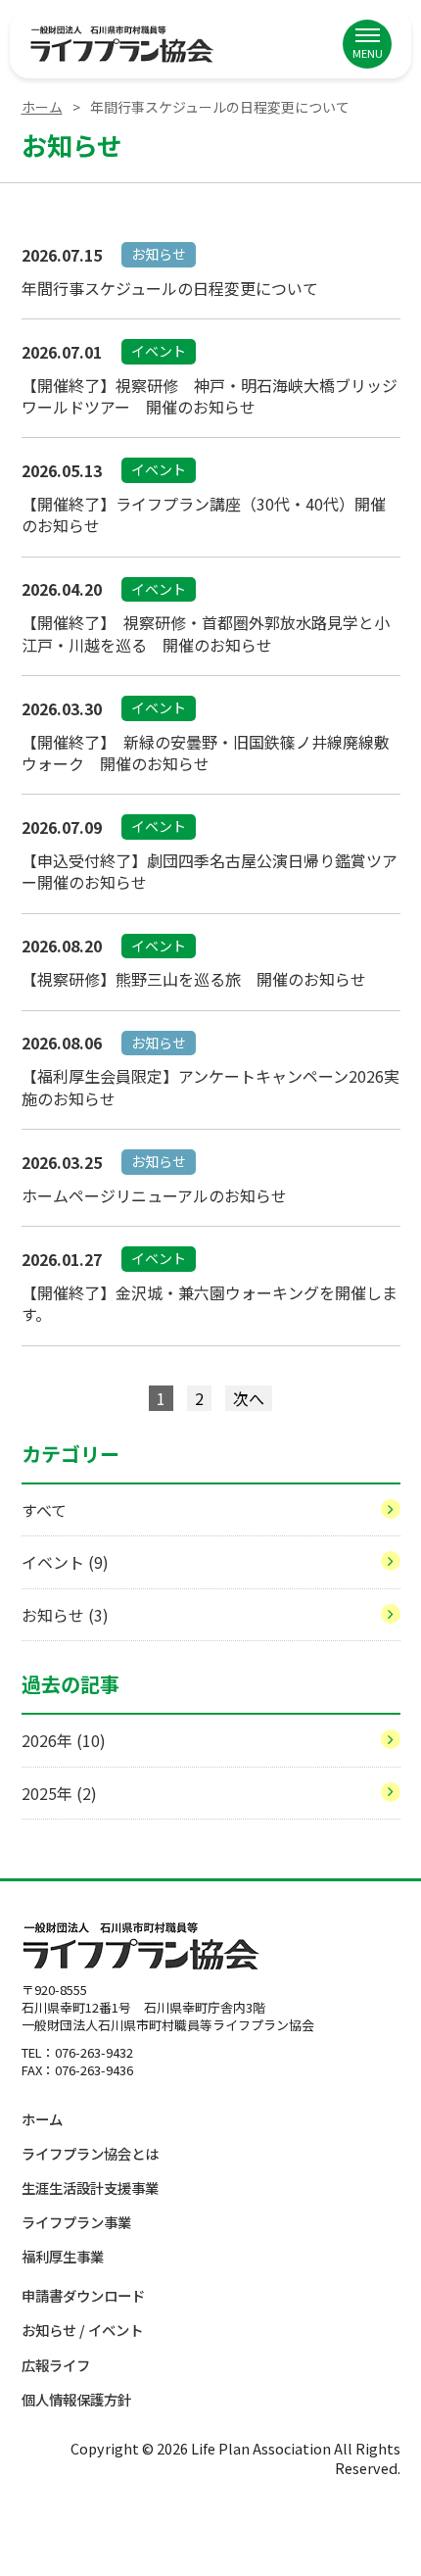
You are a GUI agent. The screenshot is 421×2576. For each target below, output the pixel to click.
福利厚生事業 (63, 2256)
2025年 (59, 1793)
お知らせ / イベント (82, 2330)
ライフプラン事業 (76, 2222)
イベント (65, 1562)
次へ (249, 1398)
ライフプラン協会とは (90, 2153)
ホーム (42, 107)
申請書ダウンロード (83, 2295)
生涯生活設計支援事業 (90, 2187)
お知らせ (65, 1615)
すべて (44, 1510)
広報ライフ (56, 2365)
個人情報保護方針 (76, 2399)
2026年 (64, 1740)
